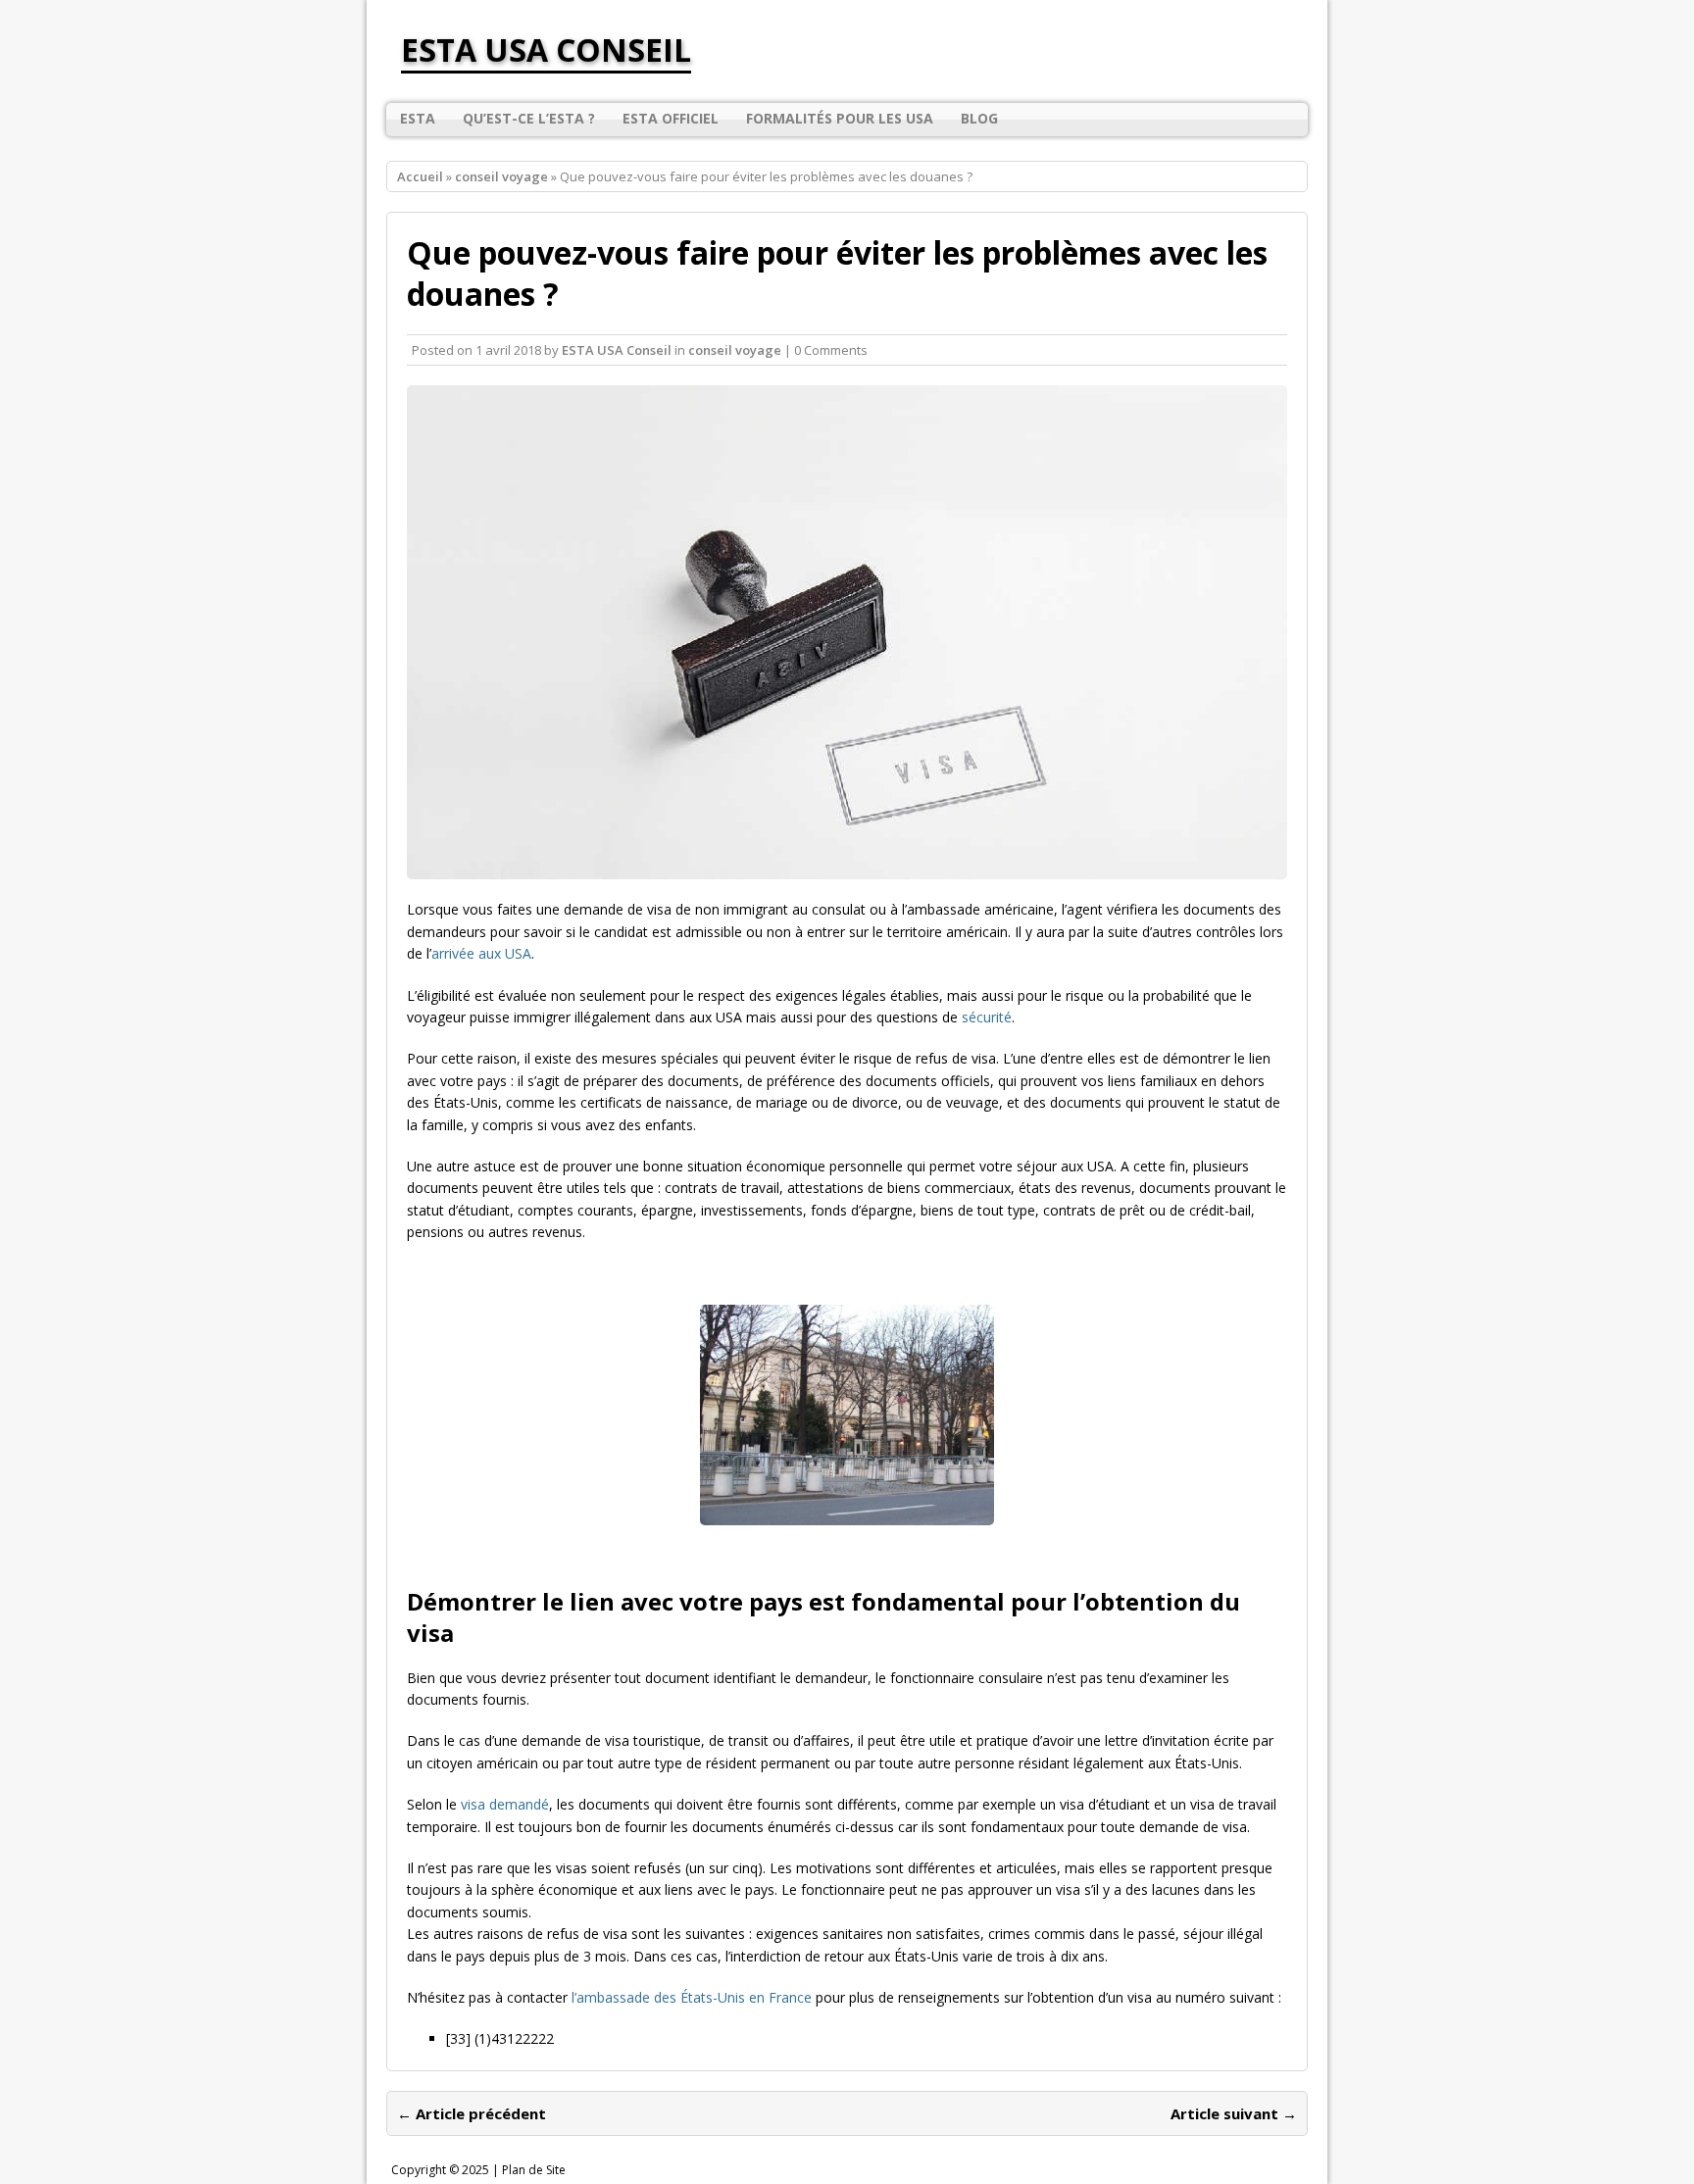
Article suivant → (1234, 2113)
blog (979, 118)
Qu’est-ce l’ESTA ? (529, 118)
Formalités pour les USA (840, 118)
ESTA (418, 118)
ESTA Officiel (671, 118)
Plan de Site (534, 2170)
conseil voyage (735, 350)
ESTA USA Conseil (617, 350)
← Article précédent (472, 2113)
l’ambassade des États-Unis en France (692, 1997)
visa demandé (505, 1804)
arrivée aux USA (481, 953)
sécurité (987, 1017)
